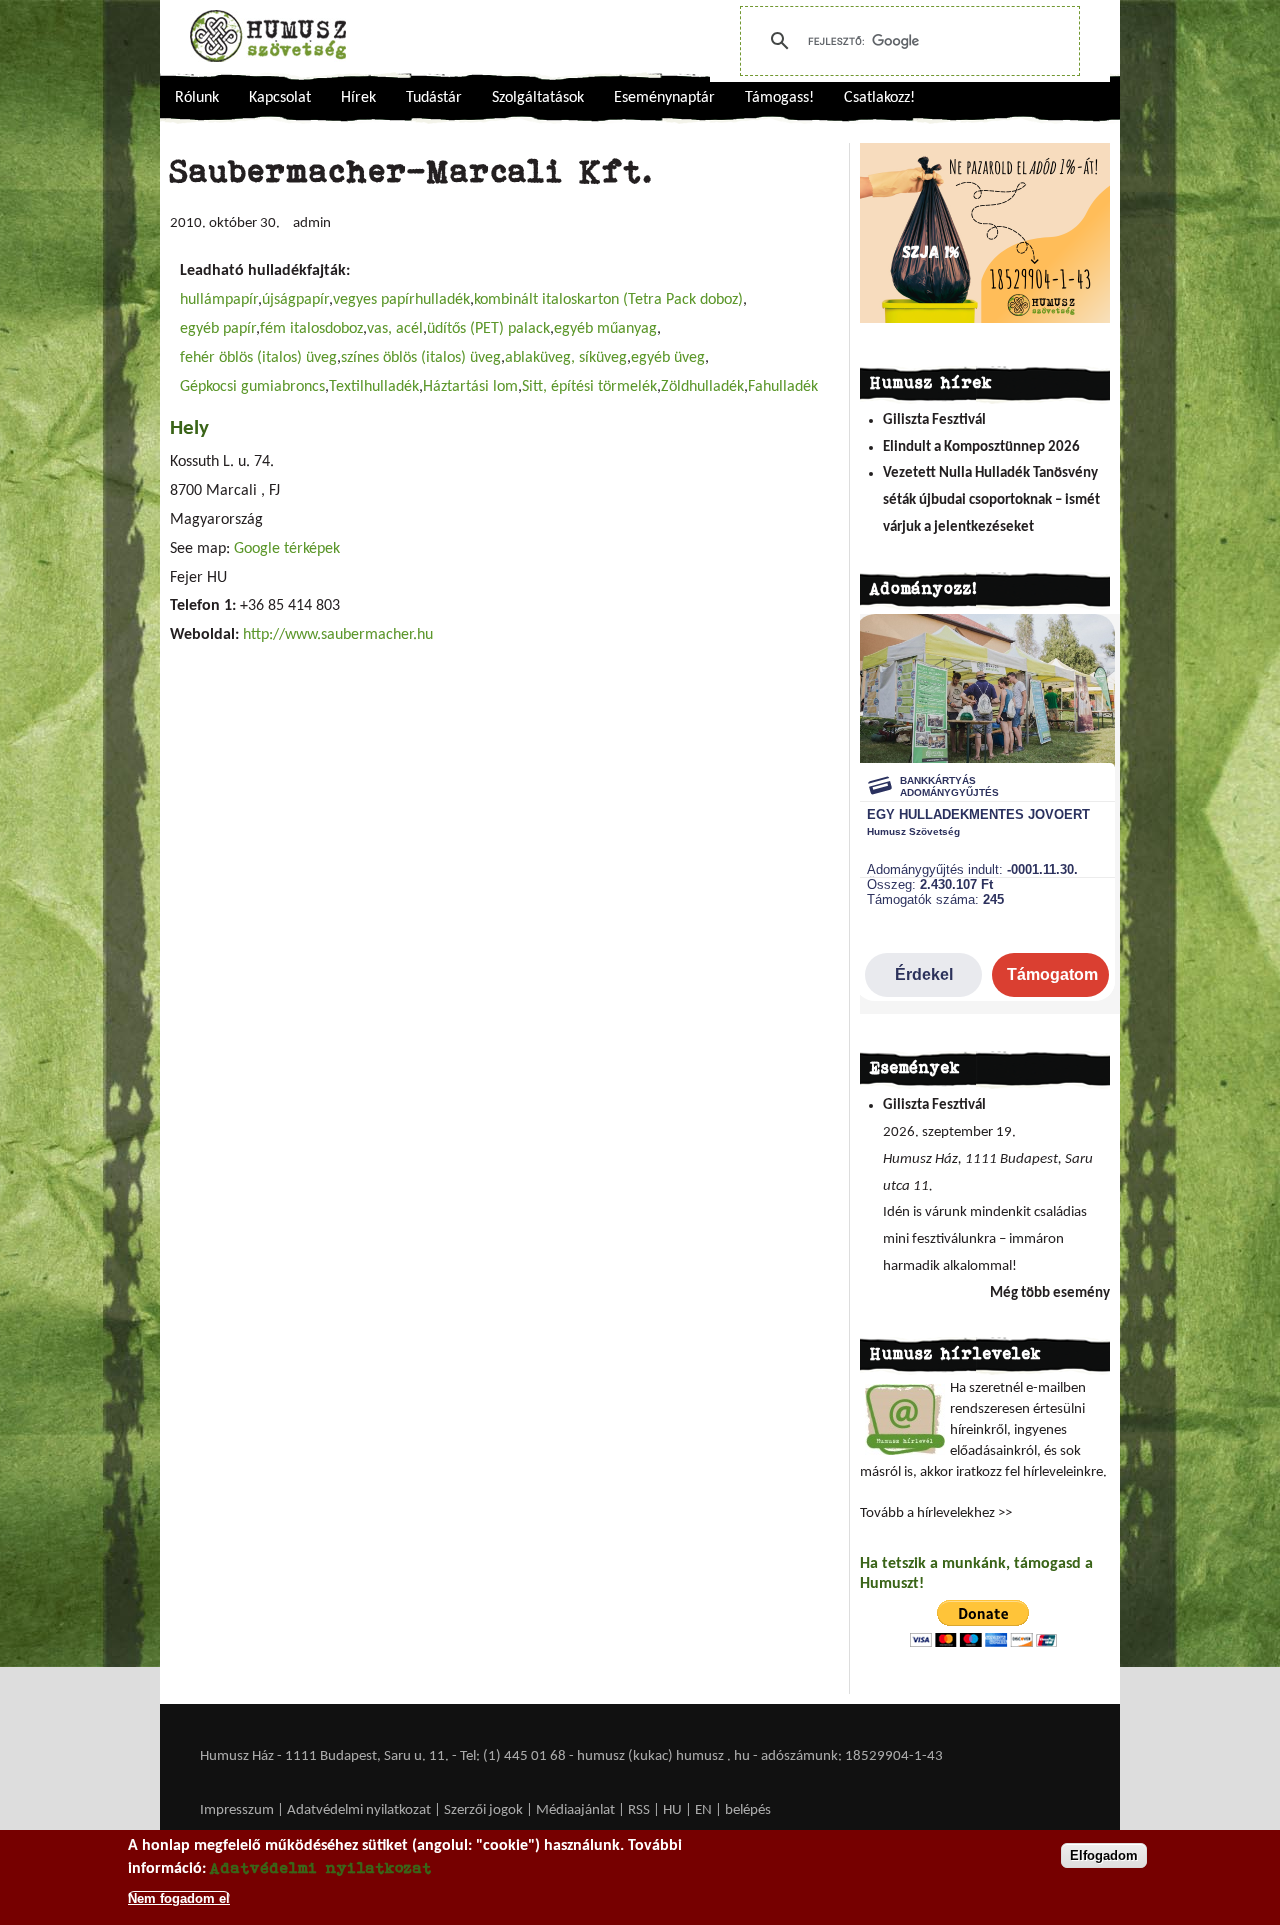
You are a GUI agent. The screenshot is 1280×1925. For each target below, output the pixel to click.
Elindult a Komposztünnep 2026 (981, 447)
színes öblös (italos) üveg (421, 358)
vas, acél (395, 329)
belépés (748, 1810)
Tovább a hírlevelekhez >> (936, 1513)
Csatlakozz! (879, 98)
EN (703, 1810)
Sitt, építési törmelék (589, 387)
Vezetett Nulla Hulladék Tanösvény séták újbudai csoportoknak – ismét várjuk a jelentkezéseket (991, 500)
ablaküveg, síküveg (566, 358)
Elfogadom (1104, 1855)
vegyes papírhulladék (401, 300)
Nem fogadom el (179, 1898)
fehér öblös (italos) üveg (258, 358)
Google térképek (287, 549)
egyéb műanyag (605, 329)
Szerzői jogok (483, 1810)
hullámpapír (219, 300)
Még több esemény (1050, 1293)
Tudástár (434, 98)
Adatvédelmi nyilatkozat (359, 1810)
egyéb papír (218, 329)
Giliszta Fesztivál (934, 420)
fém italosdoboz (311, 329)
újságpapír (295, 300)
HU (672, 1810)
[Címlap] (268, 36)
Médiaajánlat (577, 1810)
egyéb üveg (668, 358)
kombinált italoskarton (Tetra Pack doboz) (608, 300)
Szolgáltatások (538, 98)
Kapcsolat (280, 98)
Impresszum (237, 1810)
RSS (639, 1810)
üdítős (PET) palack (488, 329)
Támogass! (779, 98)
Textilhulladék (374, 387)
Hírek (358, 98)
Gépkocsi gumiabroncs (252, 387)
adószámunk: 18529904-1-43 (852, 1756)
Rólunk (197, 98)
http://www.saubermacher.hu (338, 635)
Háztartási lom (470, 387)
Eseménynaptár (664, 98)
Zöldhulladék (702, 387)
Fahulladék (783, 387)
